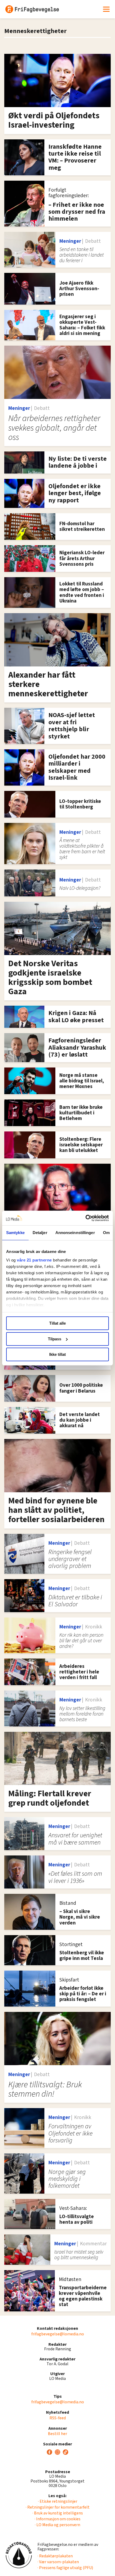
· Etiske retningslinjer (58, 2501)
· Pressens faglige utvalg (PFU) (65, 2568)
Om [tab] (106, 1233)
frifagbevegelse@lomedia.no (58, 2334)
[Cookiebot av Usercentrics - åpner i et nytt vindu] (85, 1218)
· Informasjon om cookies (57, 2519)
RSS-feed (58, 2418)
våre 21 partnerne (34, 1260)
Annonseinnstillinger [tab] (75, 1233)
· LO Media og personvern (57, 2525)
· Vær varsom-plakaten (58, 2562)
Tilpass (55, 1339)
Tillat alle (57, 1323)
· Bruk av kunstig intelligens (58, 2513)
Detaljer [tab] (40, 1233)
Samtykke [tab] (15, 1233)
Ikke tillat (57, 1354)
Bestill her (57, 2434)
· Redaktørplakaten (55, 2556)
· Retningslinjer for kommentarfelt (58, 2507)
